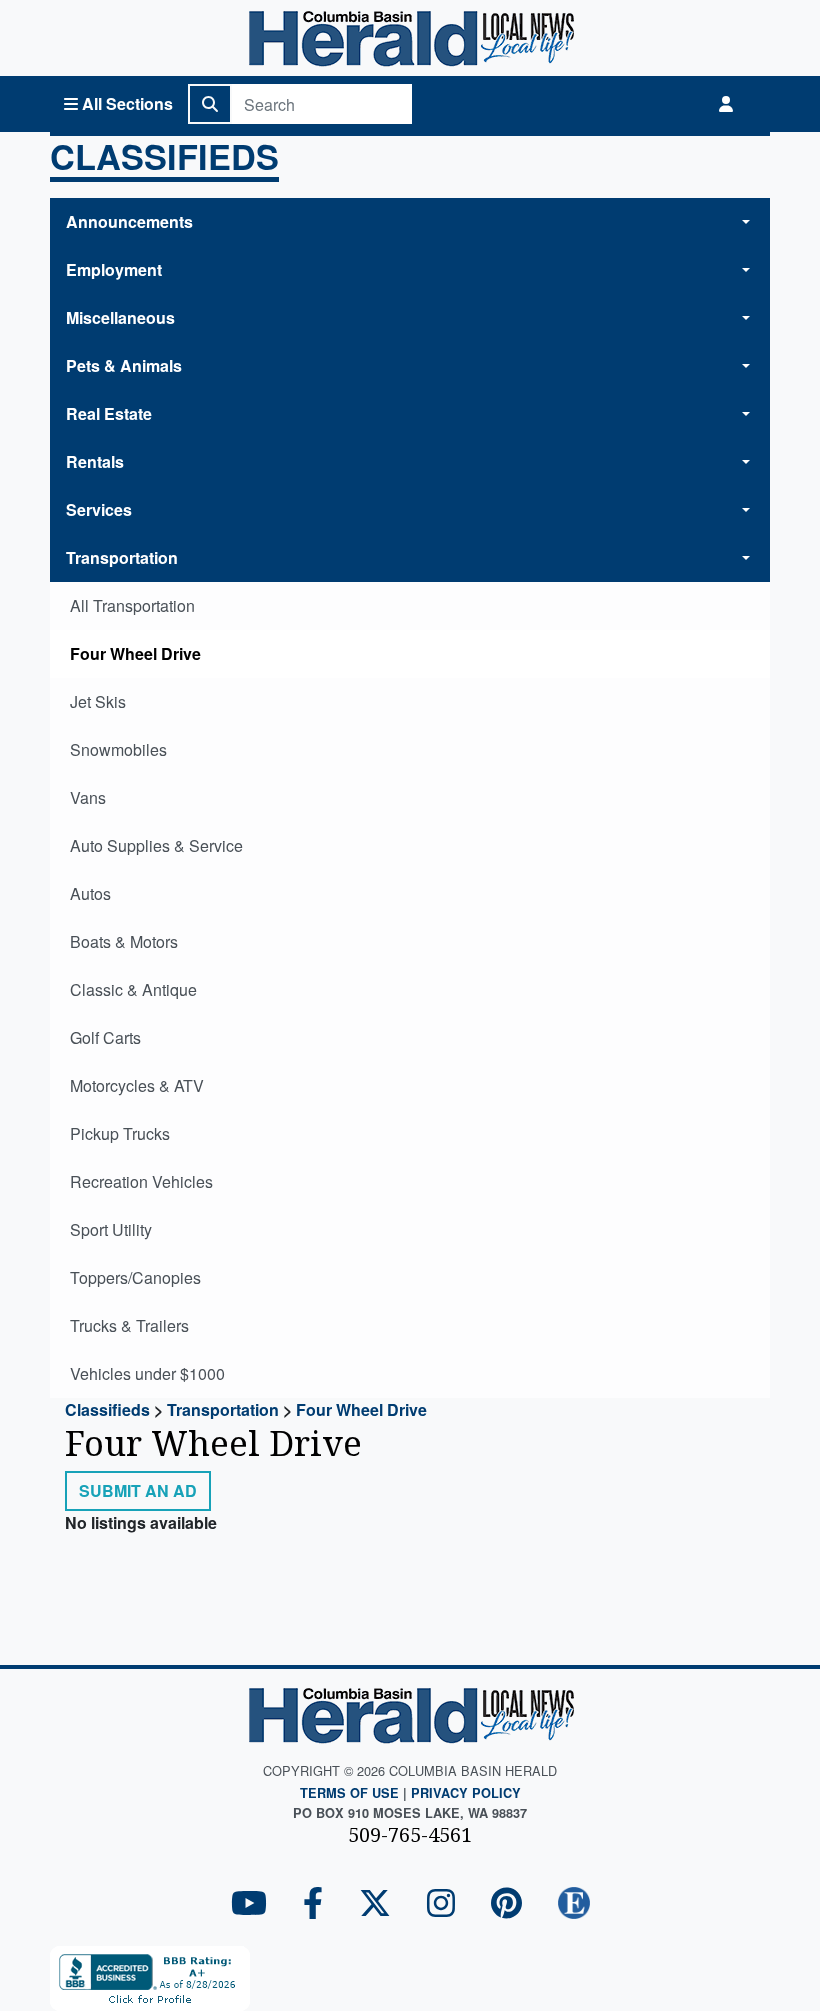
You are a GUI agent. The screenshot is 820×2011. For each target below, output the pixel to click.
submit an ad (138, 1490)
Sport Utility (111, 1229)
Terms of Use (349, 1793)
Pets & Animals (124, 365)
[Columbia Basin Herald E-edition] (574, 1904)
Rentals (95, 461)
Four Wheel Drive (135, 653)
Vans (88, 797)
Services (99, 509)
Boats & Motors (124, 941)
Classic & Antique (133, 989)
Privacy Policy (466, 1793)
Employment (114, 269)
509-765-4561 (410, 1834)
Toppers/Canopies (135, 1277)
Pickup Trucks (120, 1133)
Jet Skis (98, 701)
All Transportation (132, 605)
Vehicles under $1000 (147, 1373)
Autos (90, 893)
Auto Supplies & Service (156, 845)
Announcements (129, 221)
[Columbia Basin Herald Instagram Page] (441, 1904)
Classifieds (164, 158)
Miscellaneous (120, 317)
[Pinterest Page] (506, 1904)
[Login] (726, 104)
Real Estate (109, 413)
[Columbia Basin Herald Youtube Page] (249, 1904)
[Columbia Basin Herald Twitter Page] (375, 1904)
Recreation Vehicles (141, 1181)
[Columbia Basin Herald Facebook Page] (313, 1904)
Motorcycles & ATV (137, 1085)
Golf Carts (105, 1037)
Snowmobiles (118, 749)
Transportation (122, 557)
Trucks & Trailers (129, 1325)
